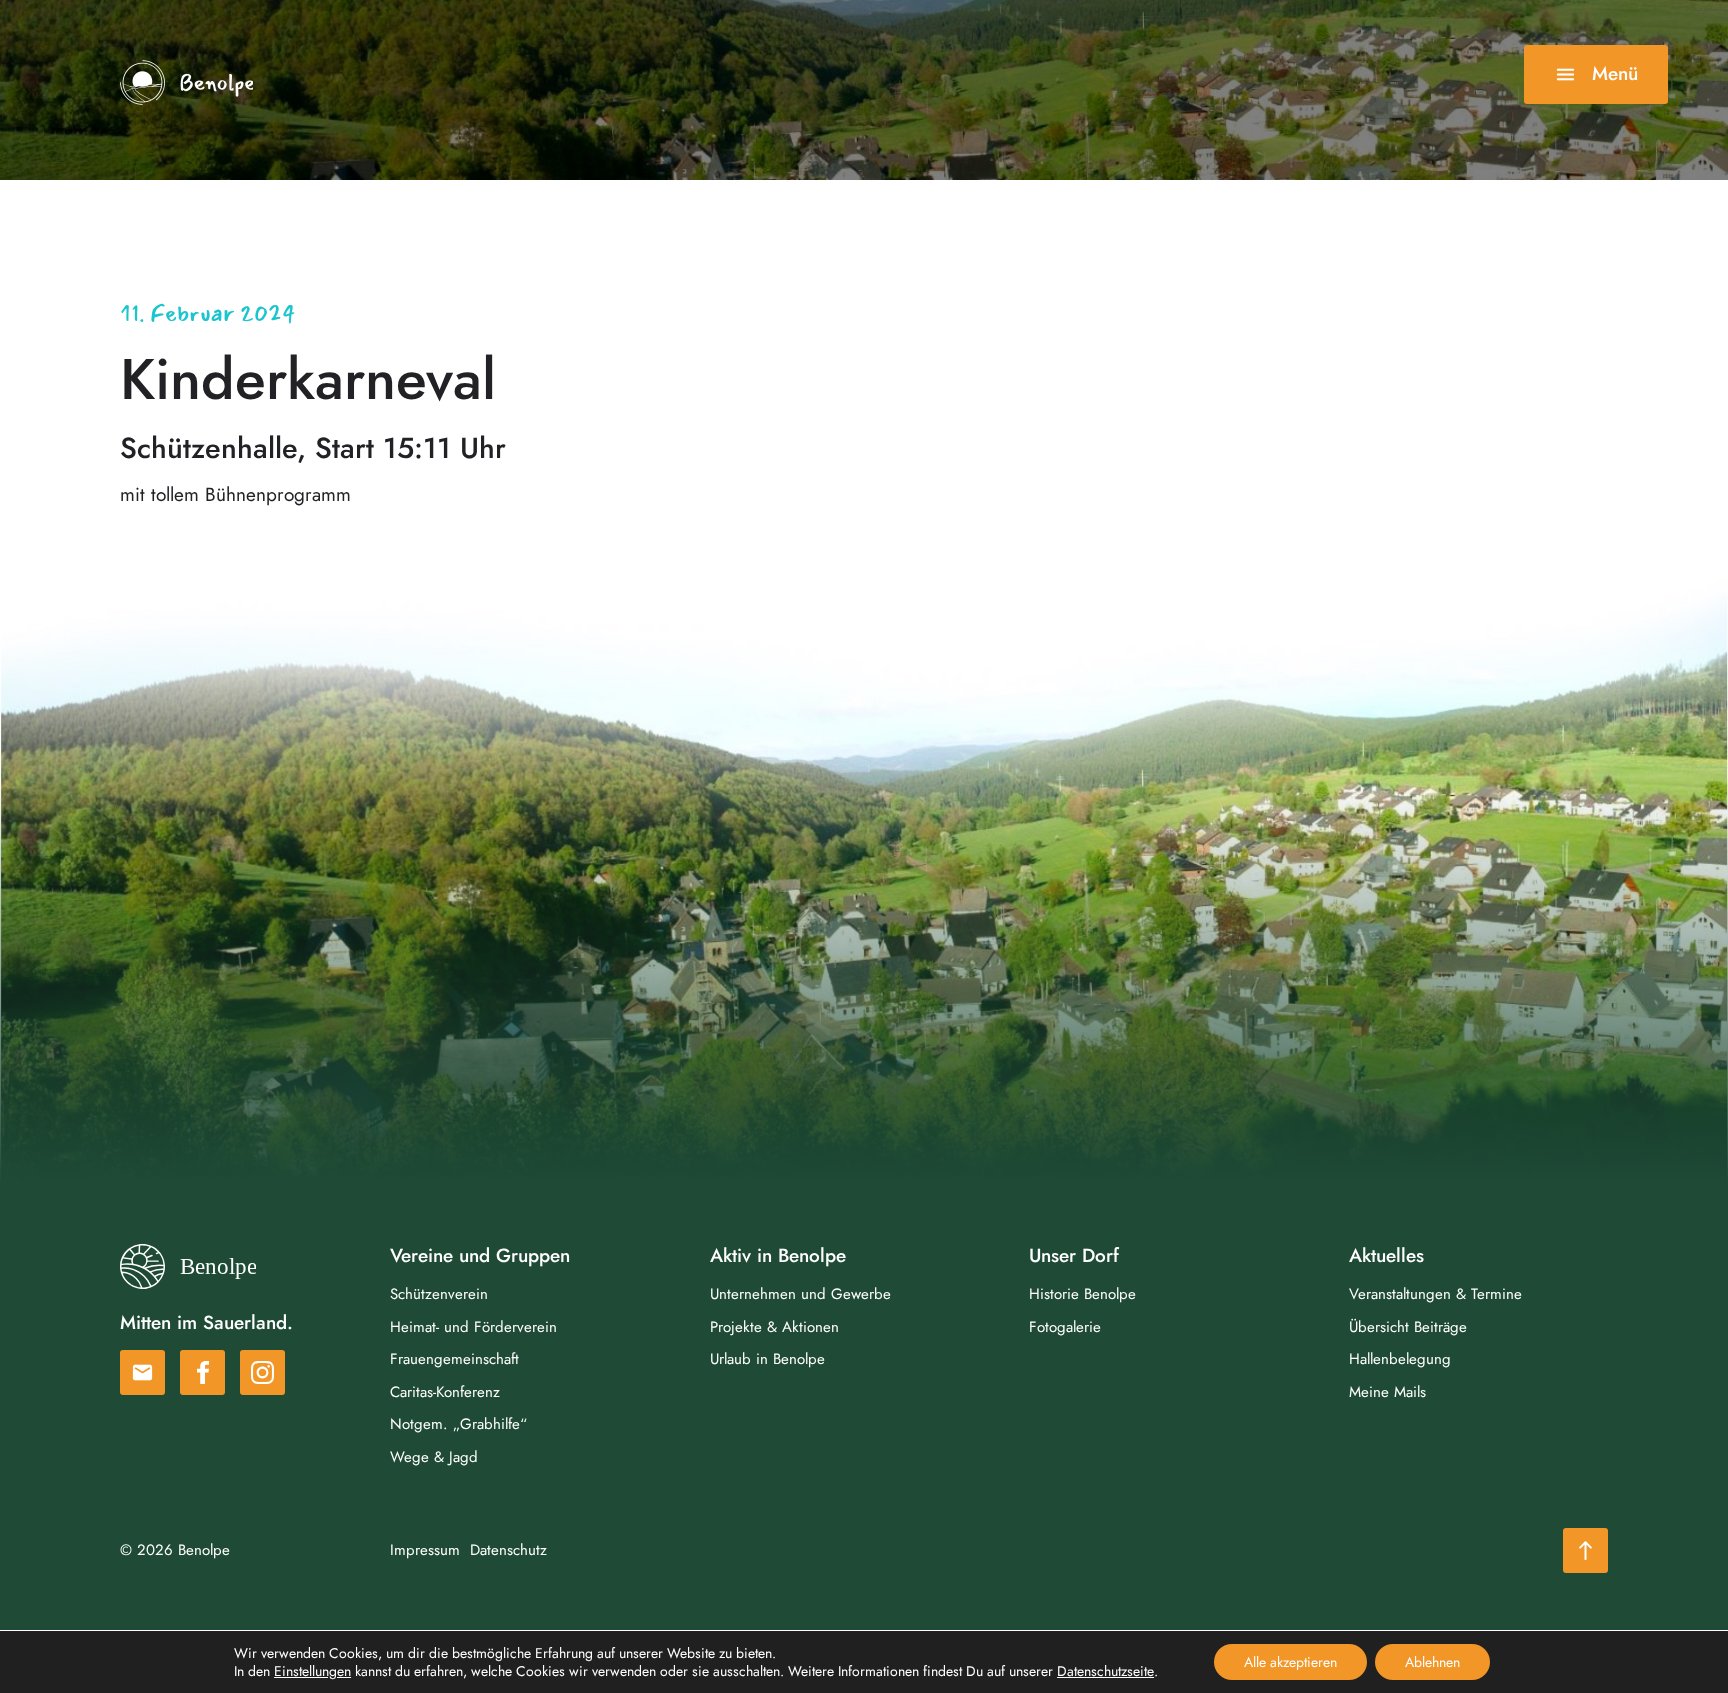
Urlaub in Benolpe (767, 1359)
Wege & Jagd (434, 1457)
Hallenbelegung (1400, 1359)
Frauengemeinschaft (454, 1359)
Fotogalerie (1065, 1327)
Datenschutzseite (1105, 1671)
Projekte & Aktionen (774, 1327)
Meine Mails (1387, 1392)
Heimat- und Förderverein (473, 1327)
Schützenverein (439, 1294)
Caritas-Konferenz (445, 1392)
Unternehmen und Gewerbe (800, 1294)
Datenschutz (508, 1550)
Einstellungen (312, 1671)
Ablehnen (1432, 1662)
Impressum (425, 1550)
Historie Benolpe (1082, 1294)
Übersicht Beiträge (1408, 1327)
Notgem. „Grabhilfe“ (458, 1424)
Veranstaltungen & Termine (1435, 1294)
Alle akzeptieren (1290, 1662)
